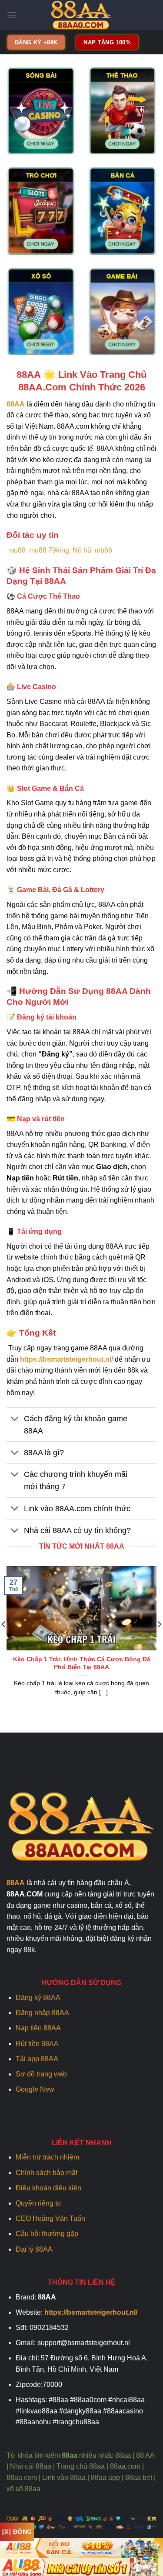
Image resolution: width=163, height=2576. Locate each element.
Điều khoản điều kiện (48, 2188)
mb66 (103, 550)
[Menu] (12, 15)
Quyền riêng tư (39, 2203)
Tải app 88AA (38, 2059)
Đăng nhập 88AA (42, 2013)
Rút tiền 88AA (37, 2044)
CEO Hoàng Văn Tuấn (50, 2218)
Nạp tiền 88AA (38, 2028)
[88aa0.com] (82, 15)
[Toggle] (15, 1419)
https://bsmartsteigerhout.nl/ (67, 1359)
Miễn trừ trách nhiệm (47, 2157)
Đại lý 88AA (34, 2249)
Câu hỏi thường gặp (47, 2234)
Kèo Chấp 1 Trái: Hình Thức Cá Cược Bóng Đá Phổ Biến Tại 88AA (82, 1663)
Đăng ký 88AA (38, 1998)
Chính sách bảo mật (47, 2173)
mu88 (17, 550)
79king (59, 550)
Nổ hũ (82, 550)
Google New (35, 2089)
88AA (16, 404)
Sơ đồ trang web (41, 2074)
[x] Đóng (17, 2532)
